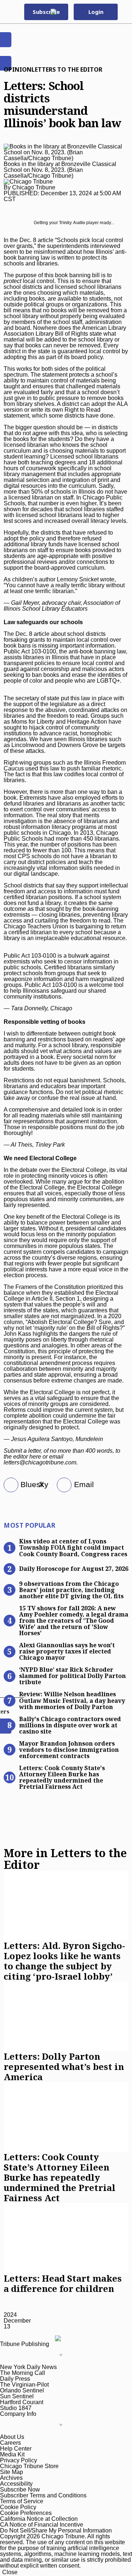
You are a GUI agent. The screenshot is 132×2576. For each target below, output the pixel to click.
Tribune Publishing (25, 2344)
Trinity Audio (72, 223)
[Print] (62, 1485)
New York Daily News (28, 2367)
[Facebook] (8, 1485)
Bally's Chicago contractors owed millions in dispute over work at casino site (70, 1725)
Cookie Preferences (26, 2513)
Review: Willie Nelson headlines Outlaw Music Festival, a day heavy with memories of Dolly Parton (72, 1700)
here (35, 1457)
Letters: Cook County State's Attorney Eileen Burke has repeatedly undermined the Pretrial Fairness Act (62, 1777)
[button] (123, 12)
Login (96, 12)
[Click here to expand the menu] (33, 2356)
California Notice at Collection (39, 2519)
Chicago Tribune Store (29, 2466)
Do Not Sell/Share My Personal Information (56, 2530)
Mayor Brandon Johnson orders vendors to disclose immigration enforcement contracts (69, 1749)
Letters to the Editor (67, 69)
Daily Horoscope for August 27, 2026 (74, 1569)
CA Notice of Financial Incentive (42, 2525)
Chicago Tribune (34, 187)
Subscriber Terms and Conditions (43, 2495)
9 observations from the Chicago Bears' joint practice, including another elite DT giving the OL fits (71, 1589)
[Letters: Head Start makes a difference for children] (66, 2238)
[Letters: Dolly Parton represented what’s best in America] (66, 2016)
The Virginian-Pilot (24, 2385)
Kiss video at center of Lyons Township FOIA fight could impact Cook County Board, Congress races (73, 1547)
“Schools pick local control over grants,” (63, 243)
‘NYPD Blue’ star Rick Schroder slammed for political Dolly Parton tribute (72, 1675)
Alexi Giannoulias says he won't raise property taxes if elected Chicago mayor (67, 1651)
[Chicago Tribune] (62, 12)
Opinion (18, 69)
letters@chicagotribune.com (40, 1462)
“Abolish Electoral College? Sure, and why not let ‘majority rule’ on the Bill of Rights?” (64, 1325)
